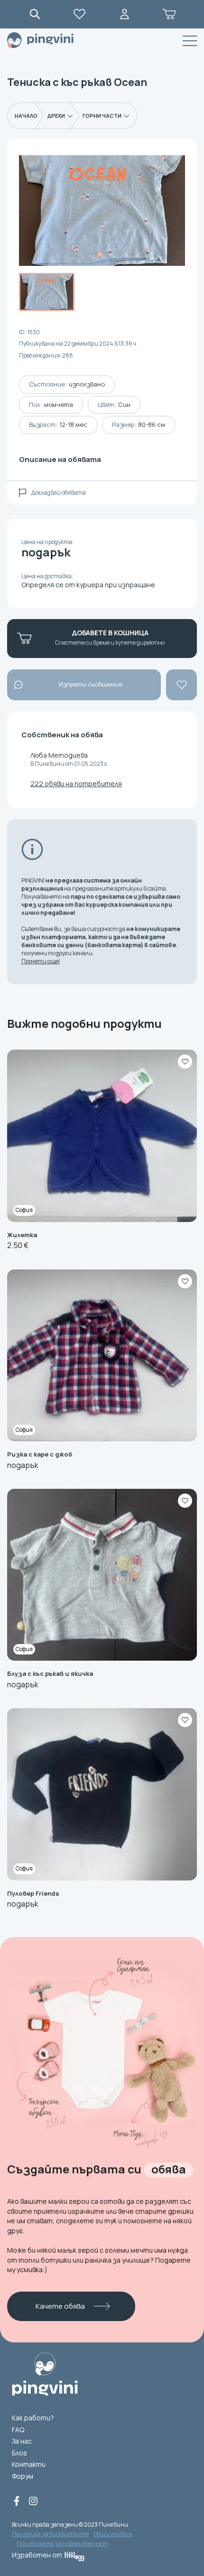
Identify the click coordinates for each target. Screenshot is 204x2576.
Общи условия (113, 2534)
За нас (22, 2441)
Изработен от (37, 2555)
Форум (23, 2476)
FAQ (18, 2430)
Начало (26, 116)
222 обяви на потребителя (76, 784)
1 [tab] (100, 254)
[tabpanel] (102, 211)
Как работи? (33, 2418)
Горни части (102, 116)
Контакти (29, 2464)
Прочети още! (41, 961)
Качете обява (60, 2306)
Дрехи (56, 116)
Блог (19, 2453)
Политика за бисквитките (50, 2534)
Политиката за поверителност (62, 2543)
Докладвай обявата (59, 493)
